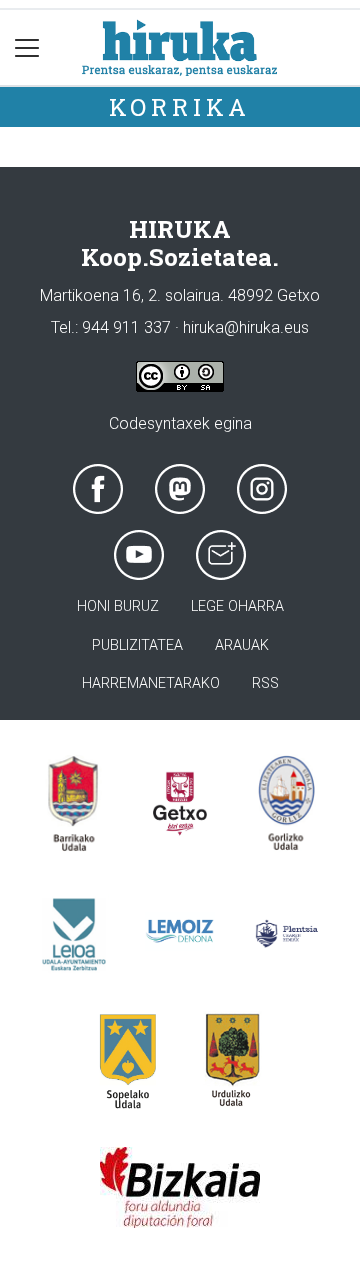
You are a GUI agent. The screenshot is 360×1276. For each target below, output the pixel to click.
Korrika (180, 107)
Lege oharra (237, 606)
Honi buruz (118, 606)
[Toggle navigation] (27, 47)
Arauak (242, 645)
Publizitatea (137, 645)
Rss (265, 683)
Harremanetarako (151, 683)
